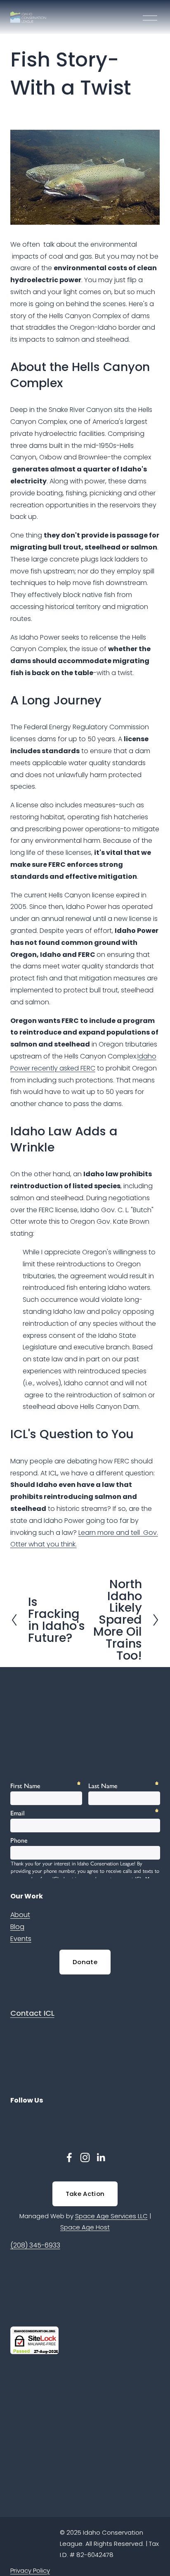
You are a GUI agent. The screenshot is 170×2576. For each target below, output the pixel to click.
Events (21, 1939)
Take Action (85, 2194)
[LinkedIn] (101, 2157)
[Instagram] (85, 2157)
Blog (17, 1927)
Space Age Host (85, 2227)
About (20, 1915)
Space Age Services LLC (111, 2216)
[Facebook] (69, 2157)
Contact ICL (32, 2013)
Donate (85, 1962)
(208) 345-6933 (35, 2245)
